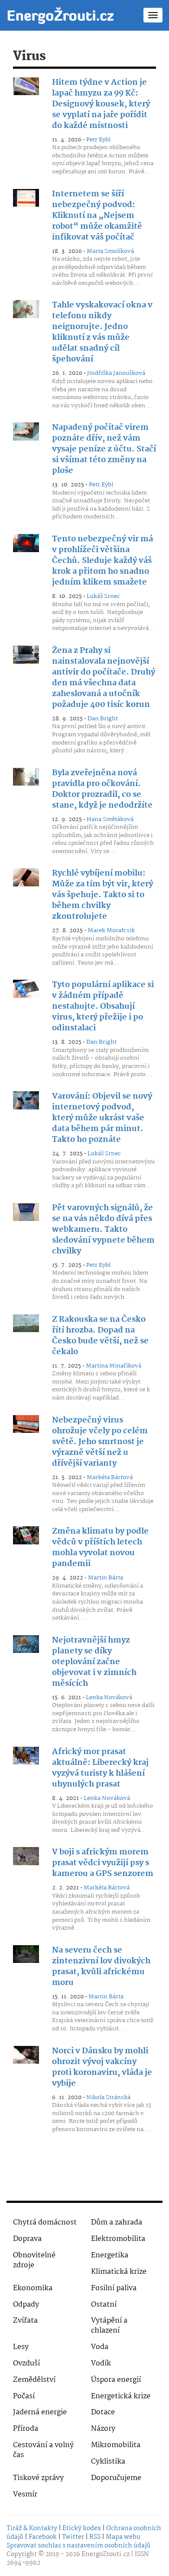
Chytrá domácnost (45, 2223)
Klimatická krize (119, 2272)
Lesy (21, 2347)
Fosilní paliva (114, 2288)
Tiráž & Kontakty (32, 2528)
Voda (100, 2347)
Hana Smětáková (110, 819)
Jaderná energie (40, 2412)
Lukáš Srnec (103, 596)
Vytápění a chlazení (109, 2326)
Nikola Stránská (108, 2097)
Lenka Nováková (109, 1697)
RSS (95, 2537)
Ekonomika (33, 2288)
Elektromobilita (118, 2239)
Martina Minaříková (114, 1366)
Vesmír (25, 2495)
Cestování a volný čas (43, 2450)
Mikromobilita (116, 2445)
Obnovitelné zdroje (34, 2260)
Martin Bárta (106, 1578)
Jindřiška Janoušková (116, 373)
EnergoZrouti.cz (106, 2554)
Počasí (24, 2396)
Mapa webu (123, 2537)
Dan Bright (103, 719)
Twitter (73, 2537)
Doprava (27, 2239)
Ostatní (104, 2305)
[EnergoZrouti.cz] (61, 15)
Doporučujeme (116, 2478)
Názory (103, 2429)
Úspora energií (116, 2380)
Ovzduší (26, 2363)
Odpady (26, 2305)
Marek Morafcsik (111, 930)
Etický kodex (82, 2528)
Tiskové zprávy (38, 2478)
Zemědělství (34, 2380)
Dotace (103, 2412)
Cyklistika (108, 2462)
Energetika (110, 2255)
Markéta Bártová (110, 1477)
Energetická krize (121, 2396)
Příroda (26, 2429)
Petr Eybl (98, 140)
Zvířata (25, 2321)
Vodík (101, 2363)
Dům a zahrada (117, 2223)
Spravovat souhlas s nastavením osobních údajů (78, 2546)
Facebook (43, 2537)
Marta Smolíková (110, 251)
